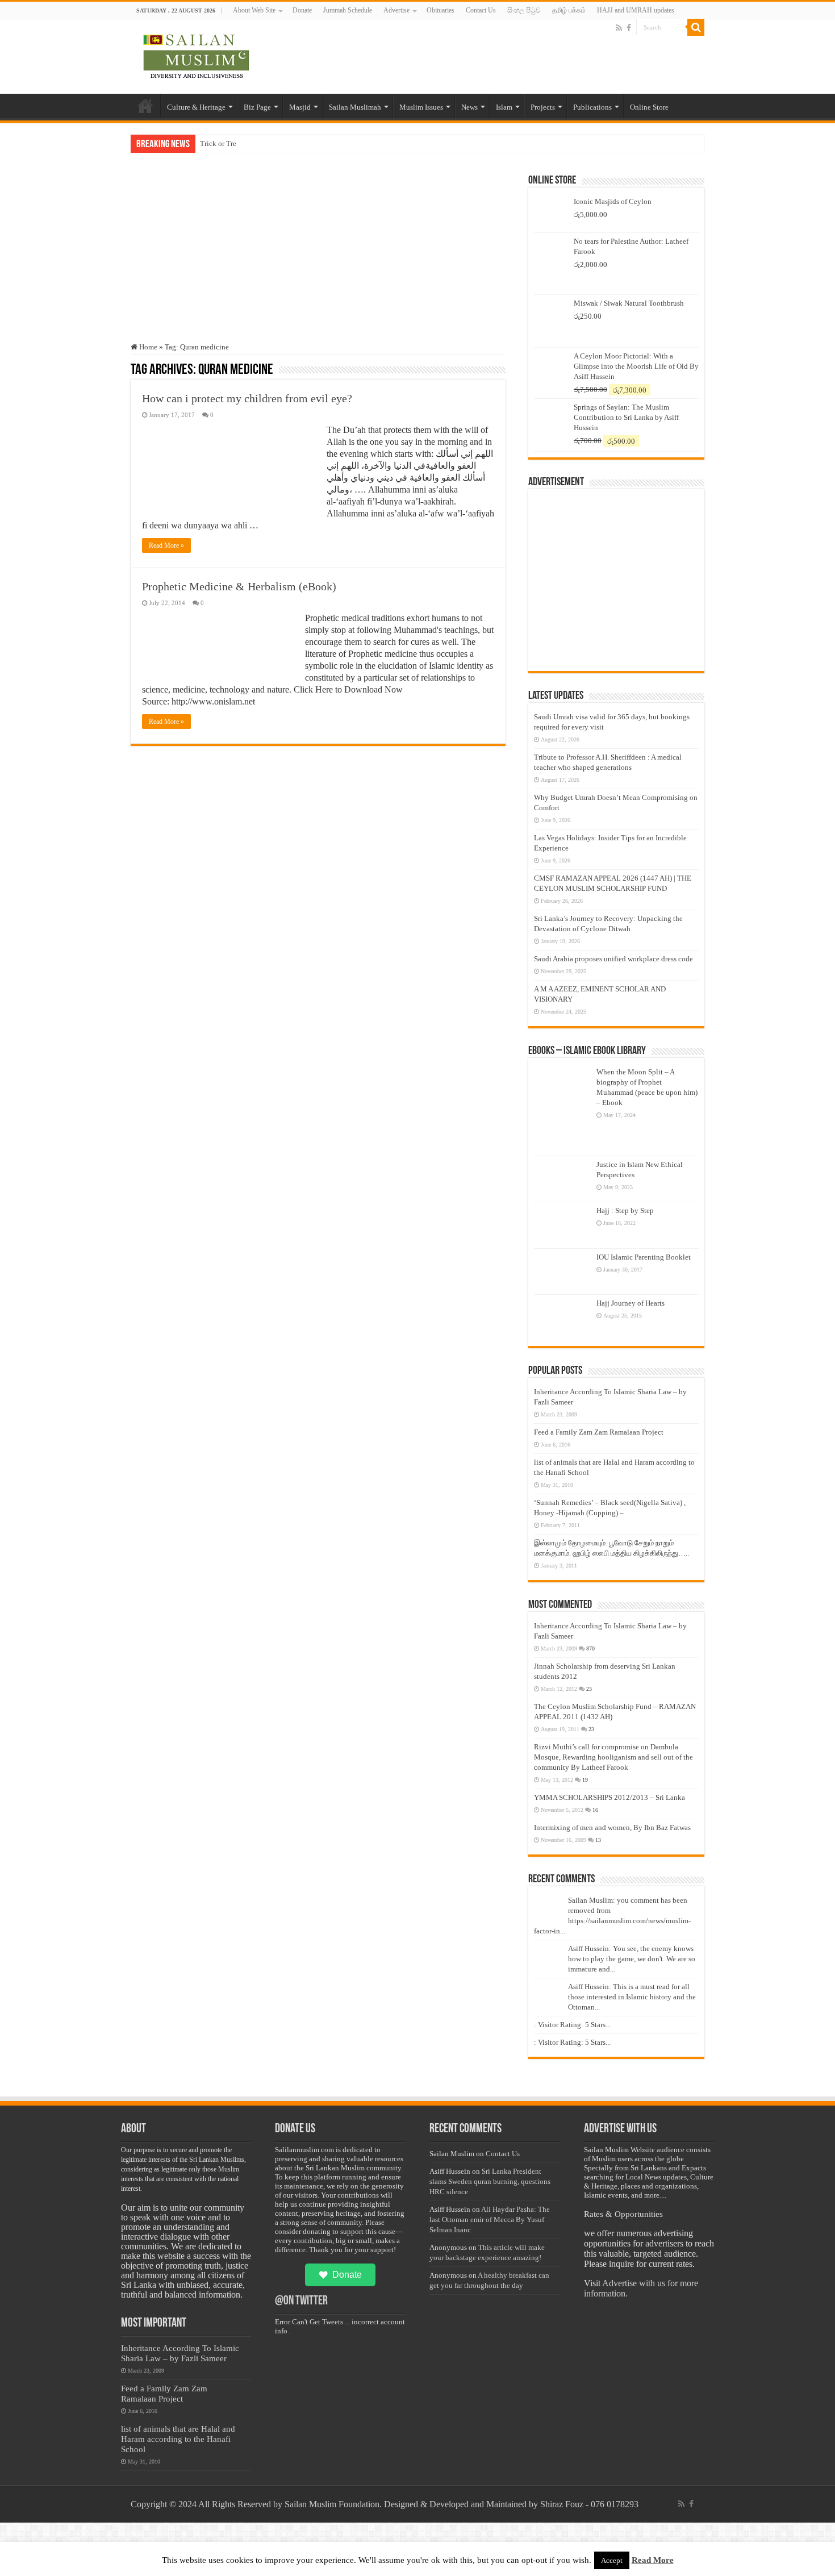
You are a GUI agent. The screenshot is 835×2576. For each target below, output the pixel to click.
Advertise (396, 10)
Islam (504, 107)
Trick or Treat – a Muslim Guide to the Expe (268, 143)
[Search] (696, 27)
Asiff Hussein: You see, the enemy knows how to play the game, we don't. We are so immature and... (632, 1959)
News (469, 107)
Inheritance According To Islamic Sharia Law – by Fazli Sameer (180, 2353)
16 (595, 1810)
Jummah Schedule (348, 10)
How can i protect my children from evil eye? (247, 398)
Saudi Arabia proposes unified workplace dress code (613, 959)
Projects (543, 107)
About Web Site (254, 10)
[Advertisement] (318, 257)
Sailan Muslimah (355, 107)
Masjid (300, 107)
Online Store (649, 107)
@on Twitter (301, 2301)
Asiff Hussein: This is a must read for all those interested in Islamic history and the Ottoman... (632, 1997)
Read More (653, 2560)
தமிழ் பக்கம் (569, 10)
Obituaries (441, 10)
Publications (592, 107)
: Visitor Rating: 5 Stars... (572, 2025)
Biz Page (257, 107)
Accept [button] (612, 2560)
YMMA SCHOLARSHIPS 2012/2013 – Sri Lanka (609, 1797)
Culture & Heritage (196, 107)
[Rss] (619, 28)
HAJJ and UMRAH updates (636, 10)
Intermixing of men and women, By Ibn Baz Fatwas (612, 1827)
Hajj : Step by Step (625, 1210)
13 (598, 1840)
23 (589, 1689)
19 (585, 1780)
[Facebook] (629, 28)
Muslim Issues (421, 107)
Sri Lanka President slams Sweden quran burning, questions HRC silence (490, 2181)
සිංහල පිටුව (524, 10)
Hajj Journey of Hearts (631, 1303)
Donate (302, 10)
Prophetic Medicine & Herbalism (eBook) (239, 586)
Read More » (166, 545)
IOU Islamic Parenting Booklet (644, 1257)
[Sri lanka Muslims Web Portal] (196, 55)
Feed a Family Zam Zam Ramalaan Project (599, 1432)
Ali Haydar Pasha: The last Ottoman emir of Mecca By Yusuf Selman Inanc (490, 2219)
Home (145, 106)
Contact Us (481, 10)
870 (590, 1648)
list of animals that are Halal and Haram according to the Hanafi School (178, 2439)
